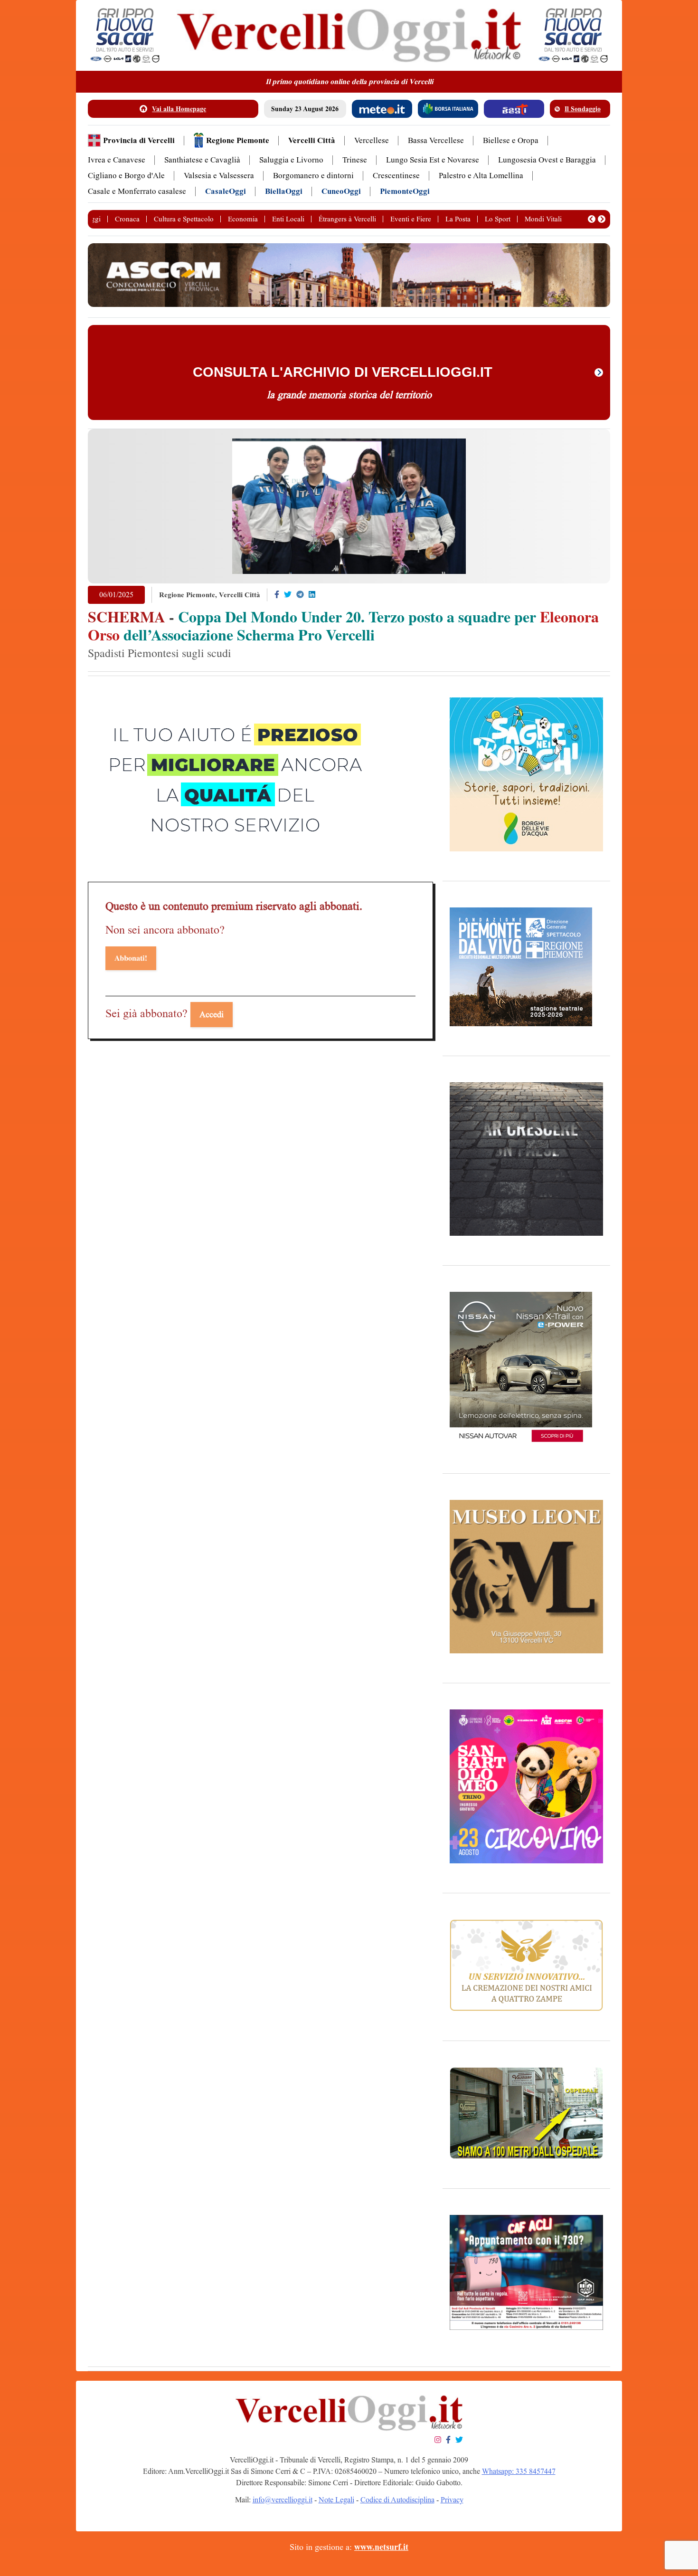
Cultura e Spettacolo (184, 219)
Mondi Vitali (543, 219)
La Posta (458, 219)
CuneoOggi (341, 191)
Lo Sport (498, 219)
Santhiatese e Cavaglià (202, 160)
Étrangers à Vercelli (347, 219)
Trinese (355, 160)
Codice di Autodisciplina (397, 2500)
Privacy (452, 2500)
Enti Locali (288, 219)
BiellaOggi (284, 191)
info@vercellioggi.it (283, 2500)
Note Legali (336, 2500)
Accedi (212, 1014)
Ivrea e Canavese (117, 160)
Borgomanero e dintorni (313, 176)
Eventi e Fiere (411, 219)
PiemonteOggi (405, 191)
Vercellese (372, 140)
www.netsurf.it (381, 2547)
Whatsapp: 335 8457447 (519, 2471)
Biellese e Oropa (511, 140)
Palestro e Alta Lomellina (481, 176)
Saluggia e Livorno (291, 160)
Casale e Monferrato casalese (137, 191)
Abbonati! (131, 958)
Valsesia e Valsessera (219, 176)
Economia (243, 219)
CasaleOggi (226, 191)
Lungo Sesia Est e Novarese (433, 160)
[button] (592, 219)
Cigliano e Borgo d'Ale (126, 176)
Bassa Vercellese (436, 140)
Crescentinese (396, 176)
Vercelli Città (312, 140)
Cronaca (127, 219)
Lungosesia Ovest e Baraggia (547, 160)
